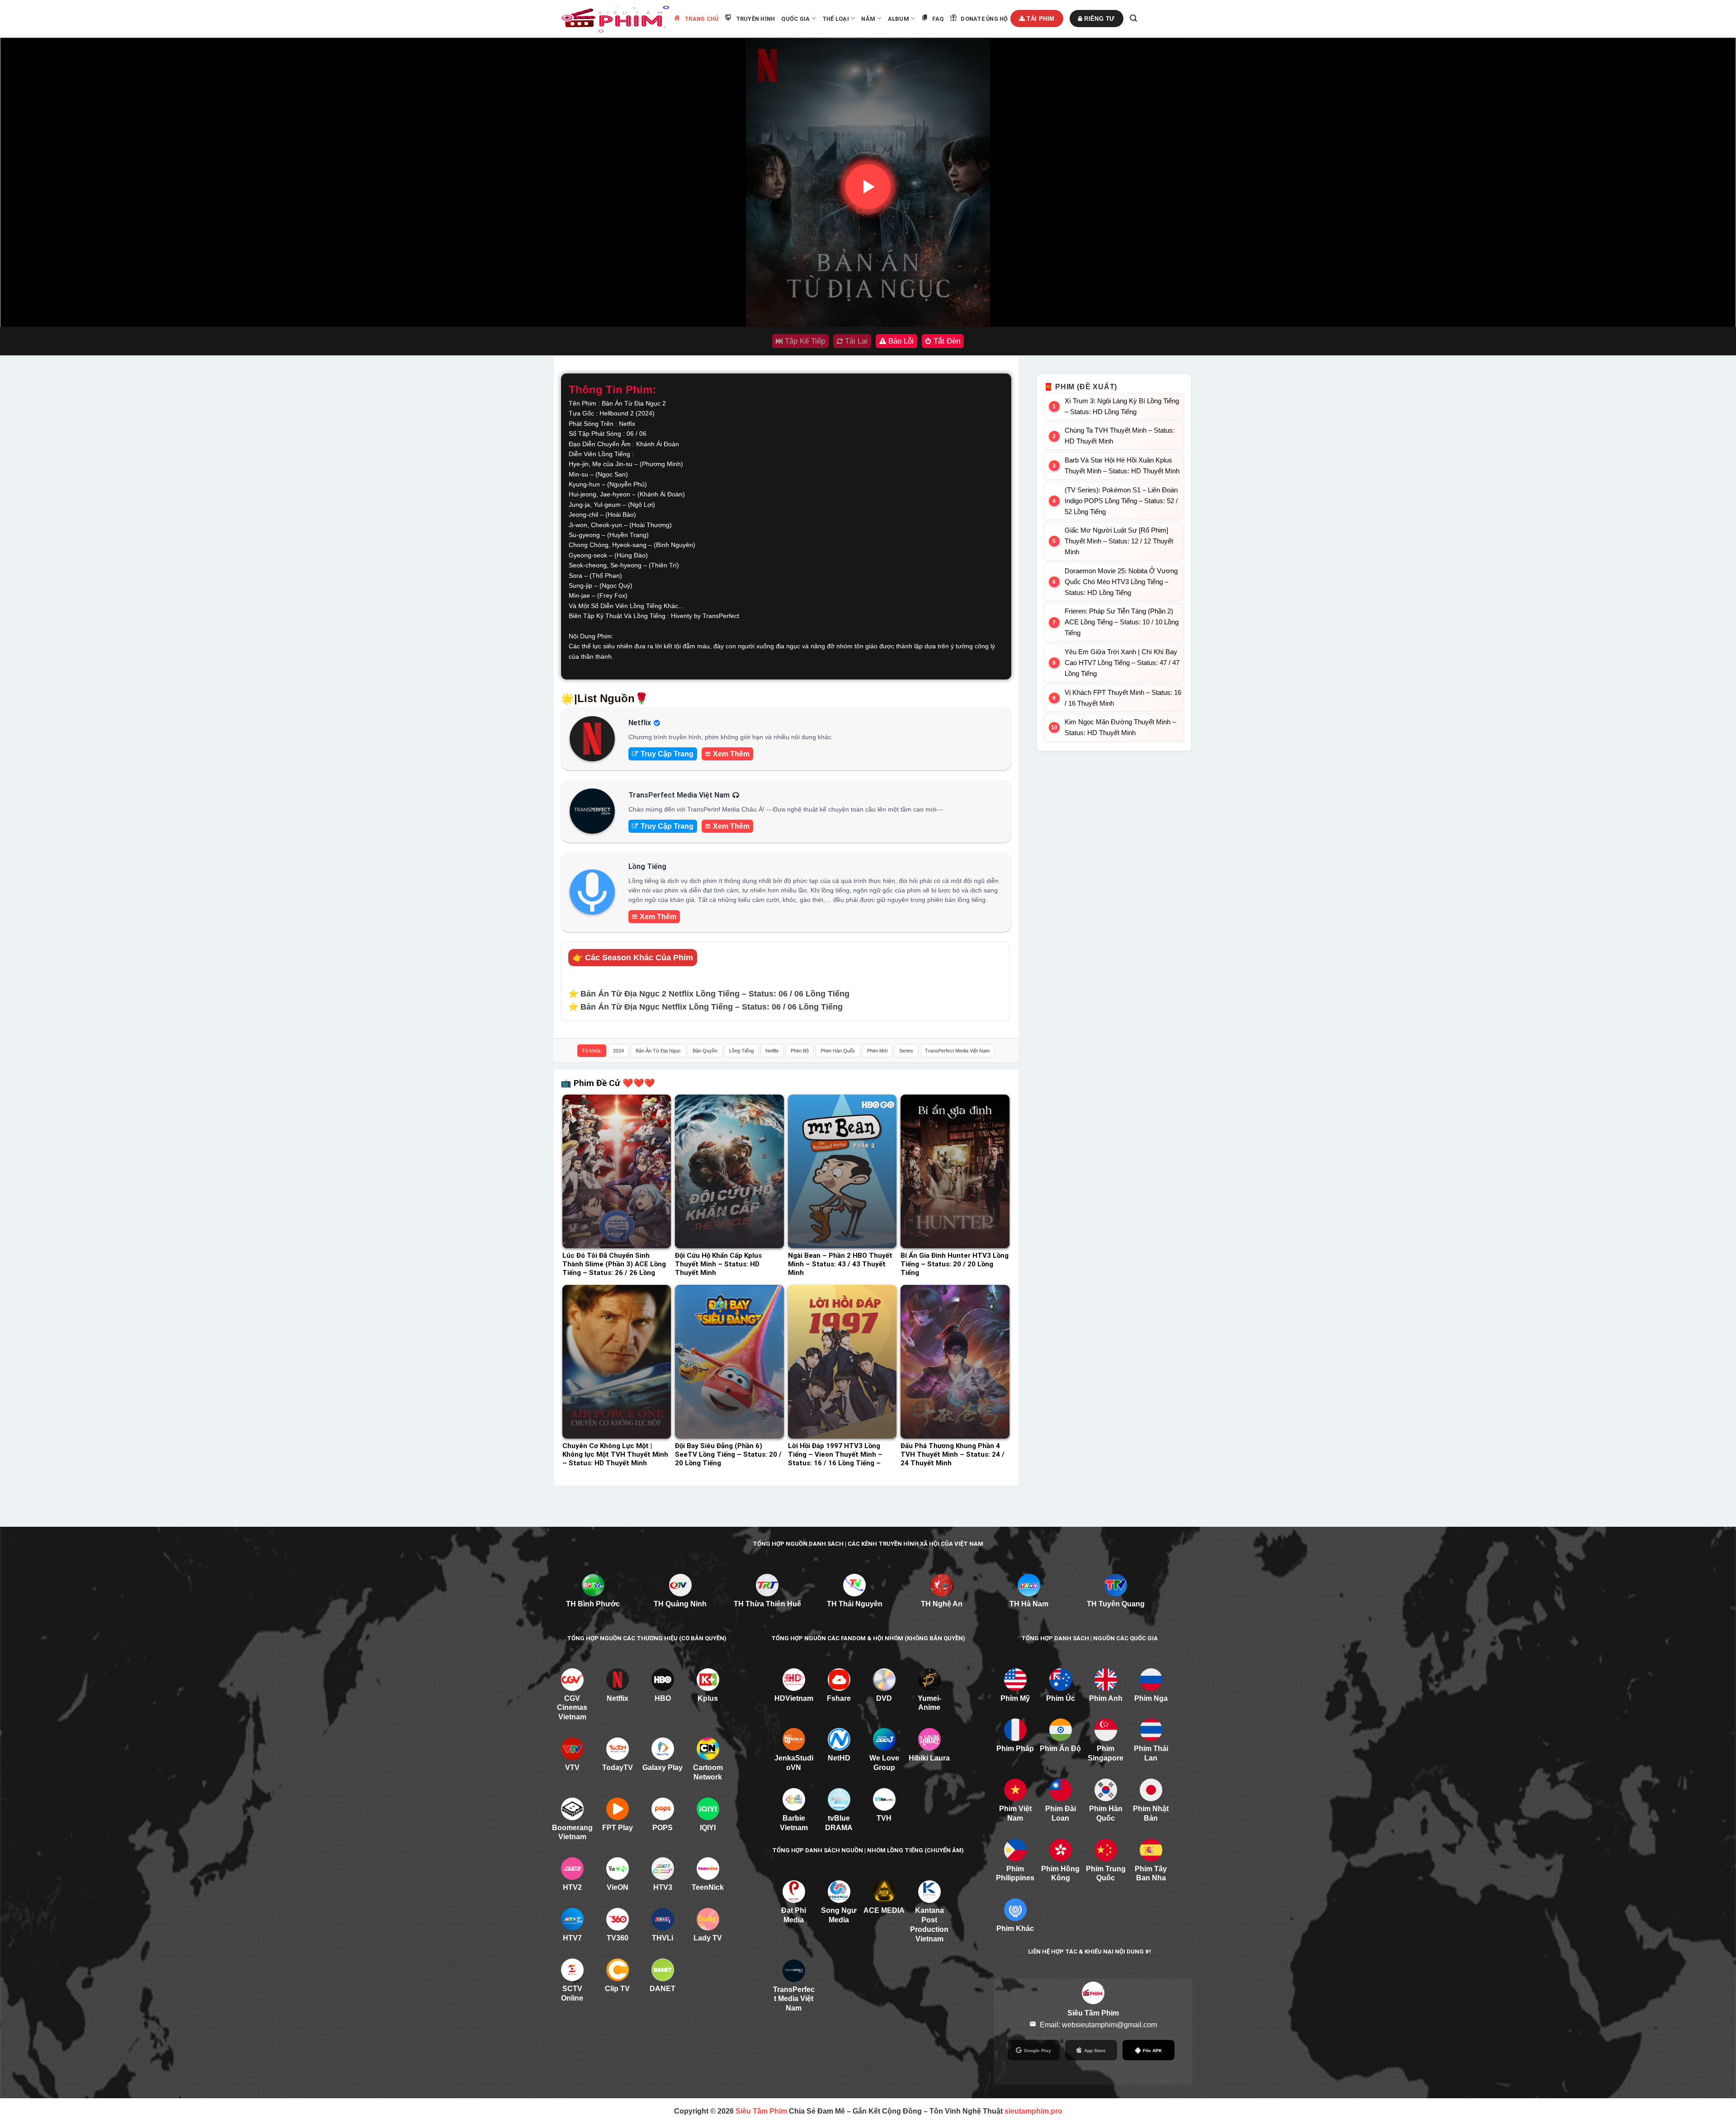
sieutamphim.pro (1033, 2111)
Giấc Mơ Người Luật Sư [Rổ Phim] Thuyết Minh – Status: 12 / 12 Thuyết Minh (1119, 541)
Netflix (772, 1051)
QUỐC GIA (795, 19)
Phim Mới (877, 1051)
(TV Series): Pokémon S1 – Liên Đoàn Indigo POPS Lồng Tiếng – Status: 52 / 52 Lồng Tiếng (1121, 501)
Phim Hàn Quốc (838, 1051)
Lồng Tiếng (741, 1051)
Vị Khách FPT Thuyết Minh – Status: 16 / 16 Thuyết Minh (1123, 698)
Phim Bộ (800, 1051)
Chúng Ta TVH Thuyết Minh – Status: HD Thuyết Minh (1120, 436)
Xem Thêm (731, 754)
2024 (618, 1051)
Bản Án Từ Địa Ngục (658, 1051)
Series (906, 1051)
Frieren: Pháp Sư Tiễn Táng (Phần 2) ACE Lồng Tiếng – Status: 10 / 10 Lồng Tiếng (1122, 622)
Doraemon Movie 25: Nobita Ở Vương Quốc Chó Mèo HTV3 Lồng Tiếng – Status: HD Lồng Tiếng (1121, 582)
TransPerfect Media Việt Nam (957, 1051)
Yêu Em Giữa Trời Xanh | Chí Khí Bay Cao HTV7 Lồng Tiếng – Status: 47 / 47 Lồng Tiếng (1122, 663)
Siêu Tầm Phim (761, 2111)
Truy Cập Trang (667, 754)
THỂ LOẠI (836, 19)
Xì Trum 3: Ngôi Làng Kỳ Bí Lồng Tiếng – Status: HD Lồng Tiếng (1122, 406)
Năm (868, 19)
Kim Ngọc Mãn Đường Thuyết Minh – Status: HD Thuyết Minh (1120, 727)
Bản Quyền (705, 1051)
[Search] (1133, 18)
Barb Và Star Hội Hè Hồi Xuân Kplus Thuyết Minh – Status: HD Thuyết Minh (1122, 465)
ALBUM (899, 19)
